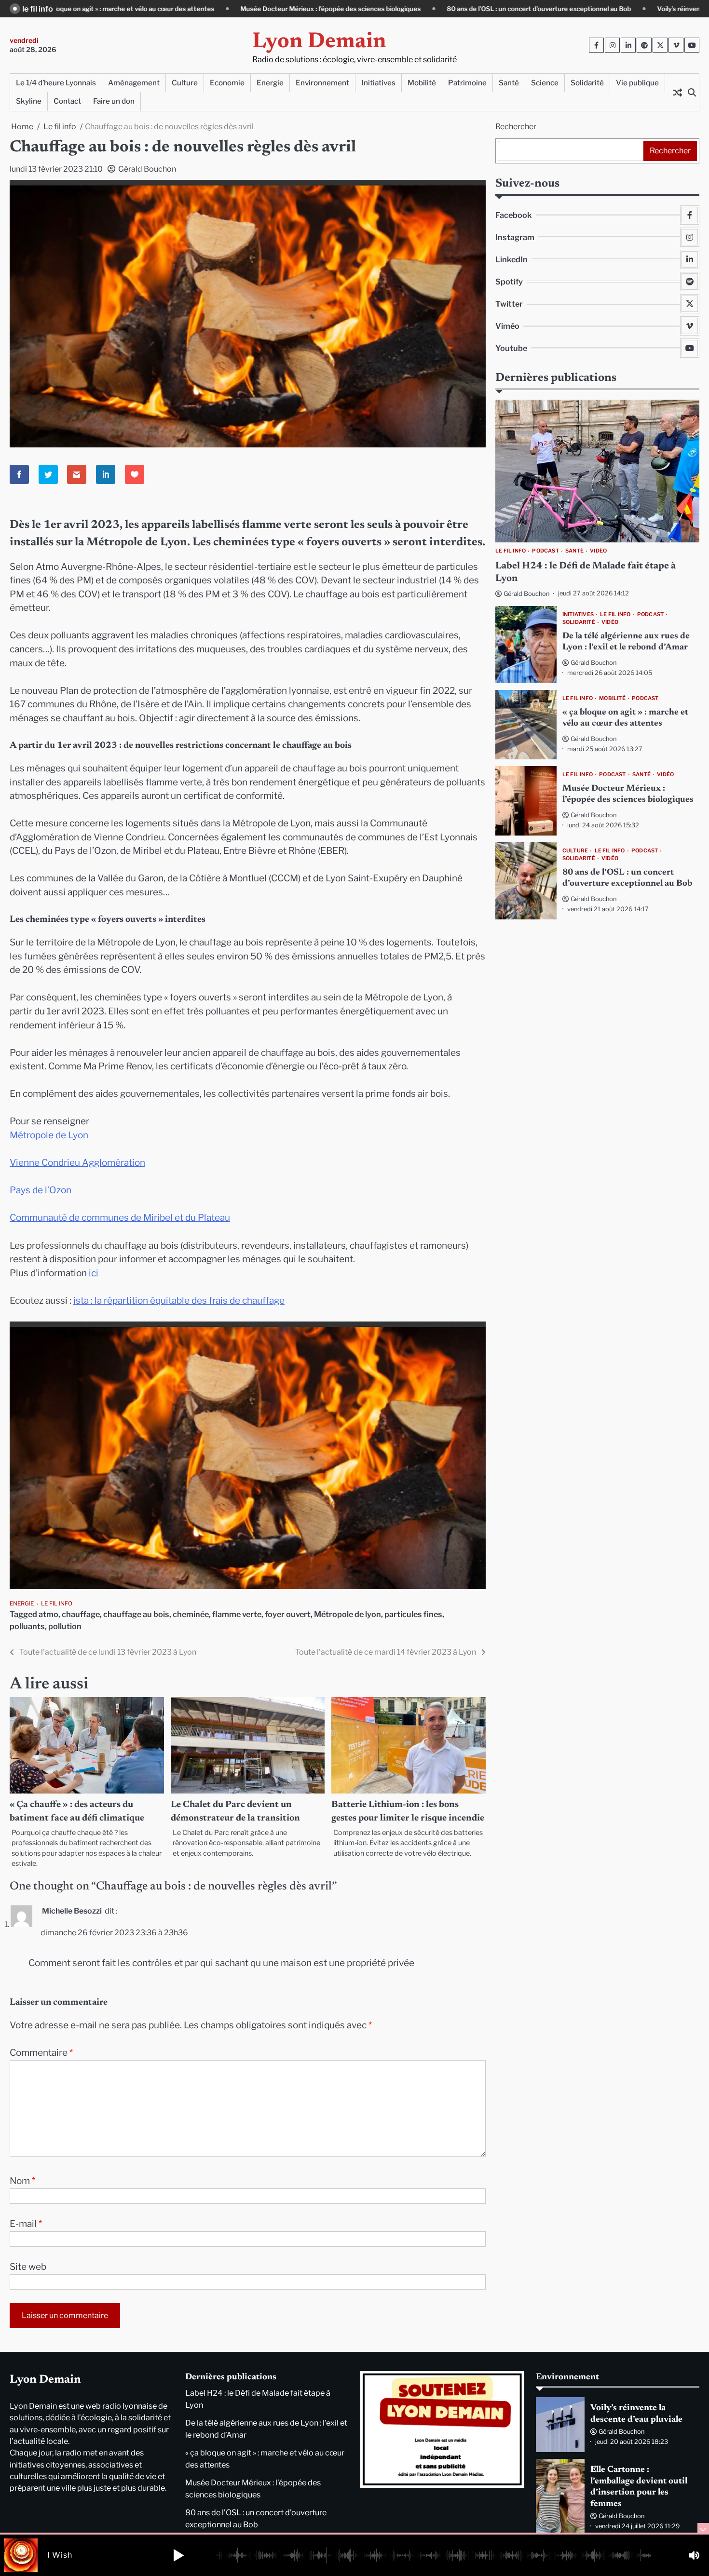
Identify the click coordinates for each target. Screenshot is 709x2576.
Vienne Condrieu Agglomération (77, 1163)
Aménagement (134, 83)
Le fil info (57, 1604)
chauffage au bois (136, 1614)
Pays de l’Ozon (41, 1190)
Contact (67, 101)
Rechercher (516, 127)
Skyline (29, 101)
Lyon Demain (319, 42)
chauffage (81, 1614)
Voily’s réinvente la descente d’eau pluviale (567, 9)
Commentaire (41, 2053)
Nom (22, 2181)
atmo (48, 1614)
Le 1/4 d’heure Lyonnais (56, 83)
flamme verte (237, 1614)
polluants (27, 1626)
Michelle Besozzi (72, 1911)
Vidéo (598, 551)
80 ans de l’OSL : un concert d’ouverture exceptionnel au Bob (385, 9)
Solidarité (587, 83)
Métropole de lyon (348, 1614)
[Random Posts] (677, 92)
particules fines (413, 1614)
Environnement (322, 83)
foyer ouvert (288, 1614)
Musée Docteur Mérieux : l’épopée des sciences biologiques (177, 9)
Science (545, 83)
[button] (178, 2555)
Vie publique (637, 83)
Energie (270, 83)
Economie (227, 83)
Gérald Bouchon (147, 169)
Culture (185, 83)
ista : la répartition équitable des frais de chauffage (179, 1301)
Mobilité (422, 83)
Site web (28, 2267)
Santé (509, 83)
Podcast (545, 551)
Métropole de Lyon (49, 1135)
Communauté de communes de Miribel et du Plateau (120, 1218)
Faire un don (114, 101)
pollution (65, 1626)
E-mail (26, 2224)
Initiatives (378, 83)
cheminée (191, 1614)
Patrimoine (467, 83)
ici (94, 1273)
